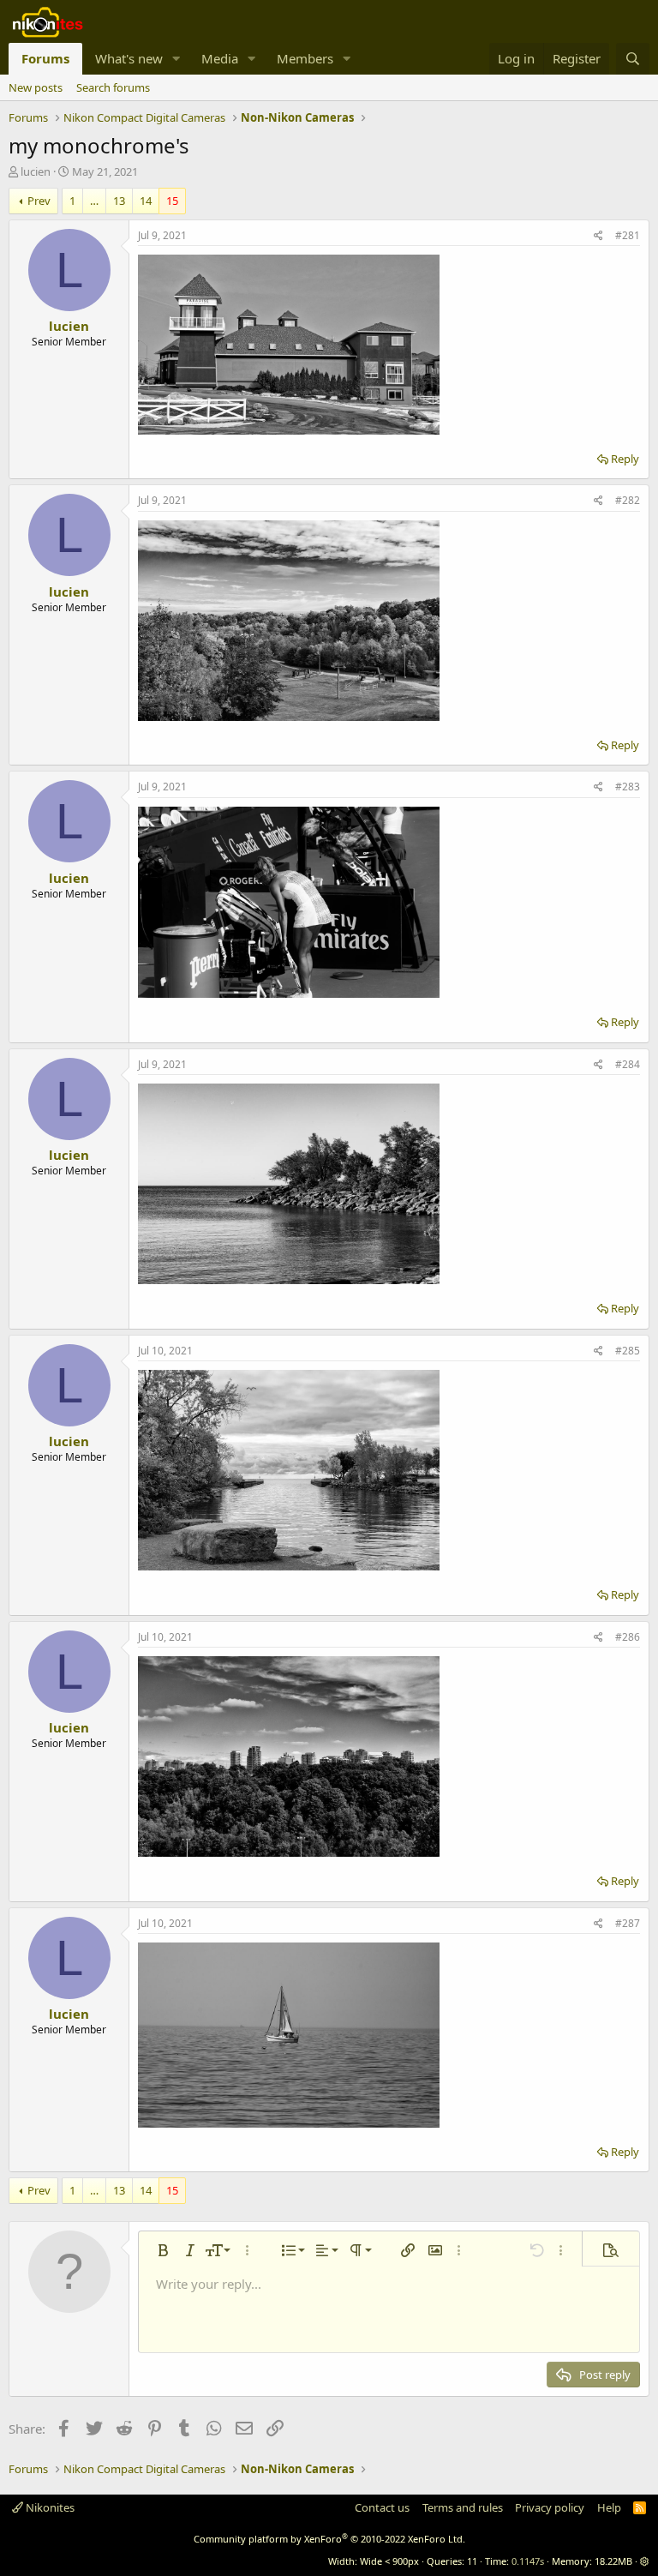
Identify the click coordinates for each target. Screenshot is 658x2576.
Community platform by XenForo (329, 2539)
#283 (628, 787)
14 (146, 201)
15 (172, 201)
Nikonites (49, 2507)
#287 (628, 1923)
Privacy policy (550, 2507)
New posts (36, 87)
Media (220, 58)
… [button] (94, 201)
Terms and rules (463, 2507)
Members (305, 58)
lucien (36, 171)
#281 (628, 235)
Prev (39, 201)
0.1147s (528, 2561)
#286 (628, 1637)
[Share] (598, 236)
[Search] (633, 59)
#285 (628, 1351)
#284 (628, 1064)
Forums (45, 58)
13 (119, 201)
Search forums (113, 87)
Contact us (382, 2507)
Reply (625, 459)
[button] (176, 59)
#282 (628, 500)
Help (609, 2507)
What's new (129, 58)
